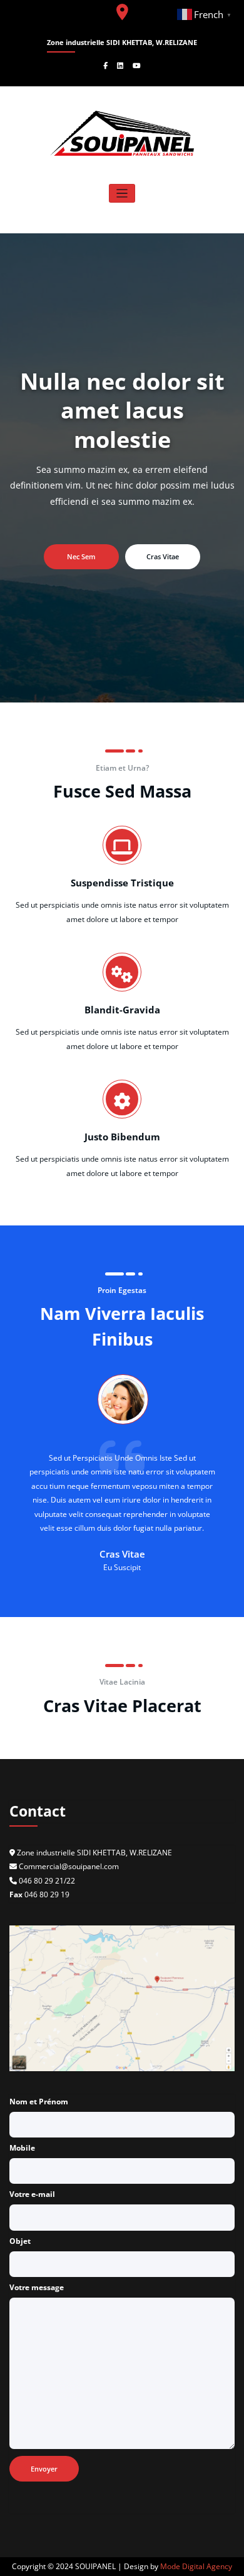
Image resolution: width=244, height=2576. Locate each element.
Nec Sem (81, 556)
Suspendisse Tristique (122, 883)
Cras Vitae (163, 556)
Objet (20, 2241)
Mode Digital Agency (196, 2566)
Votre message (37, 2287)
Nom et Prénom (39, 2102)
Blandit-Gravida (122, 1010)
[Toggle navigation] (122, 194)
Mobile (22, 2148)
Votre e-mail (32, 2194)
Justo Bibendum (122, 1136)
